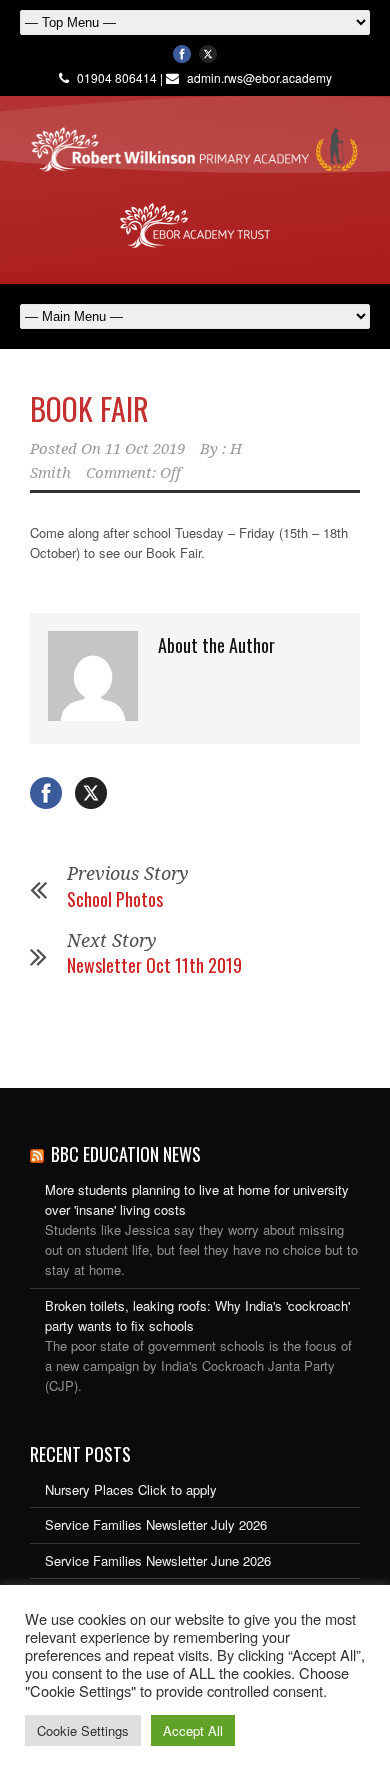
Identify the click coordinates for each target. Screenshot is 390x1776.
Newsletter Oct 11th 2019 (154, 965)
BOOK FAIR (89, 408)
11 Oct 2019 (145, 449)
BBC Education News (126, 1154)
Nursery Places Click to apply (131, 1489)
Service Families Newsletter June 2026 (158, 1560)
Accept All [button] (193, 1730)
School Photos (115, 899)
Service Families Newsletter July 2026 (156, 1524)
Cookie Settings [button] (83, 1730)
